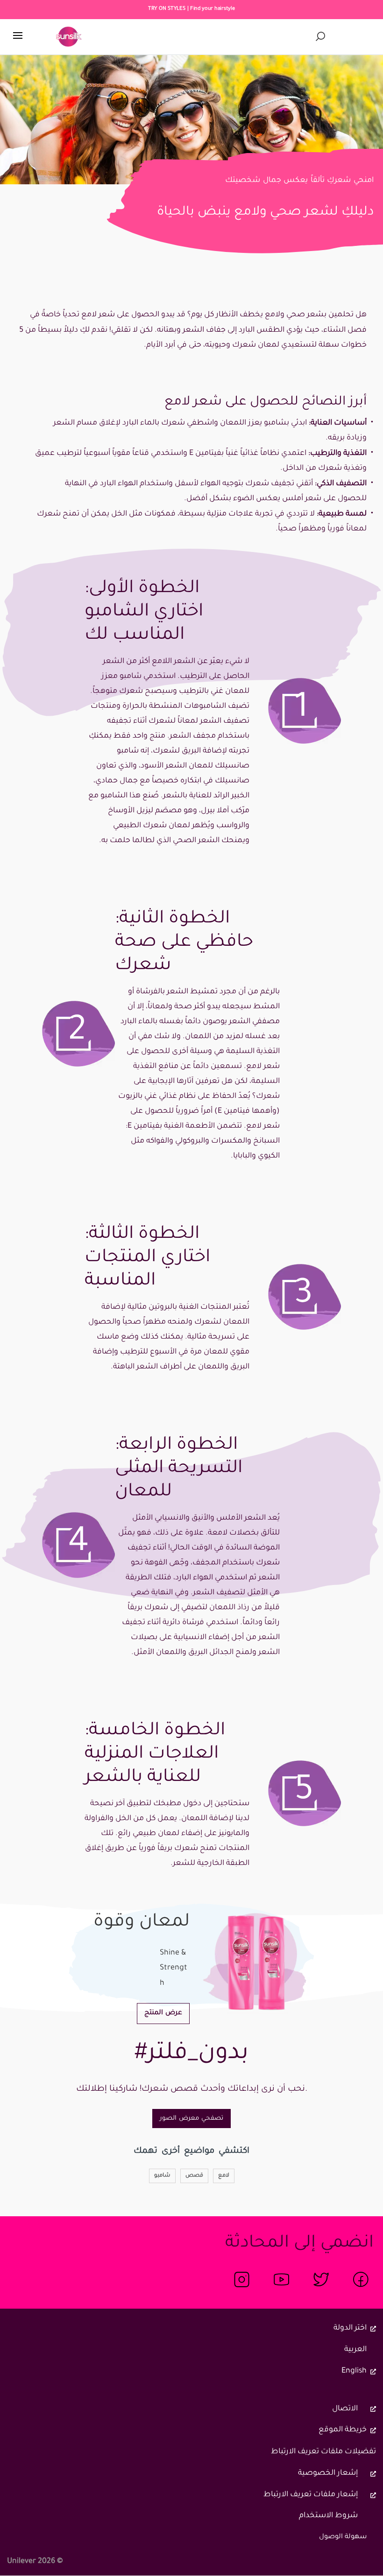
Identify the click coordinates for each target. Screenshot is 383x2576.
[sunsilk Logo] (69, 37)
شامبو (162, 2176)
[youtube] (281, 2279)
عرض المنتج (160, 2013)
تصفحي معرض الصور (192, 2119)
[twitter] (321, 2279)
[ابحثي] (320, 37)
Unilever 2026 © (35, 2562)
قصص (194, 2176)
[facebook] (361, 2279)
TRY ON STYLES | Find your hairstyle (191, 9)
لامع (224, 2176)
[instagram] (242, 2279)
